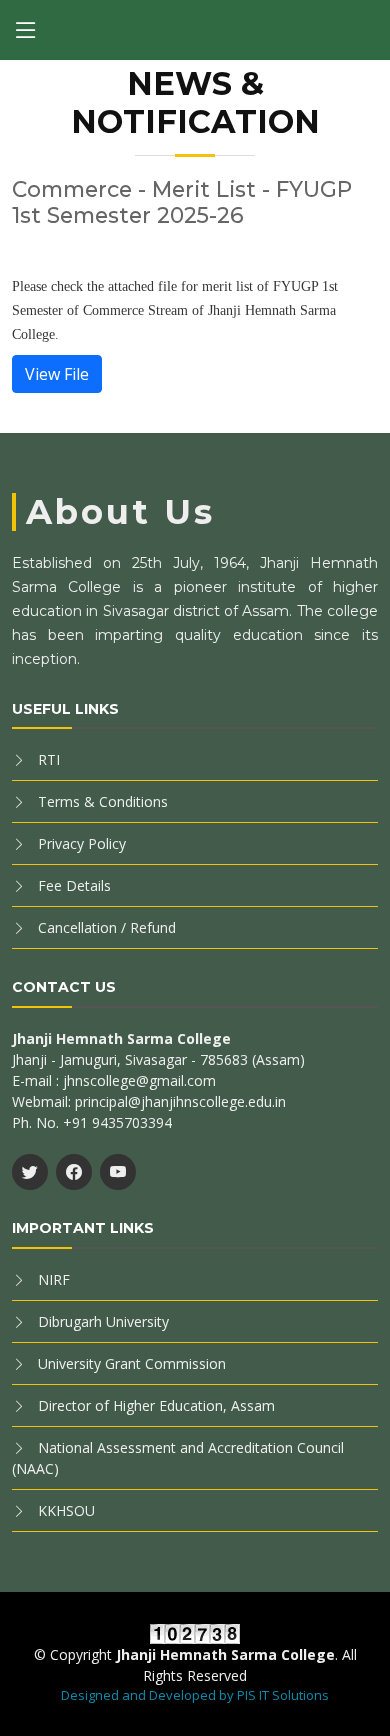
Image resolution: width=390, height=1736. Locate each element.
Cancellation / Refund (107, 927)
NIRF (54, 1279)
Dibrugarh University (103, 1321)
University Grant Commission (132, 1363)
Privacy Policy (82, 843)
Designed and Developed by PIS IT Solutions (195, 1695)
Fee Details (74, 885)
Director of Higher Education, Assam (156, 1405)
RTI (49, 759)
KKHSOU (66, 1510)
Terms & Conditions (103, 801)
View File (57, 374)
